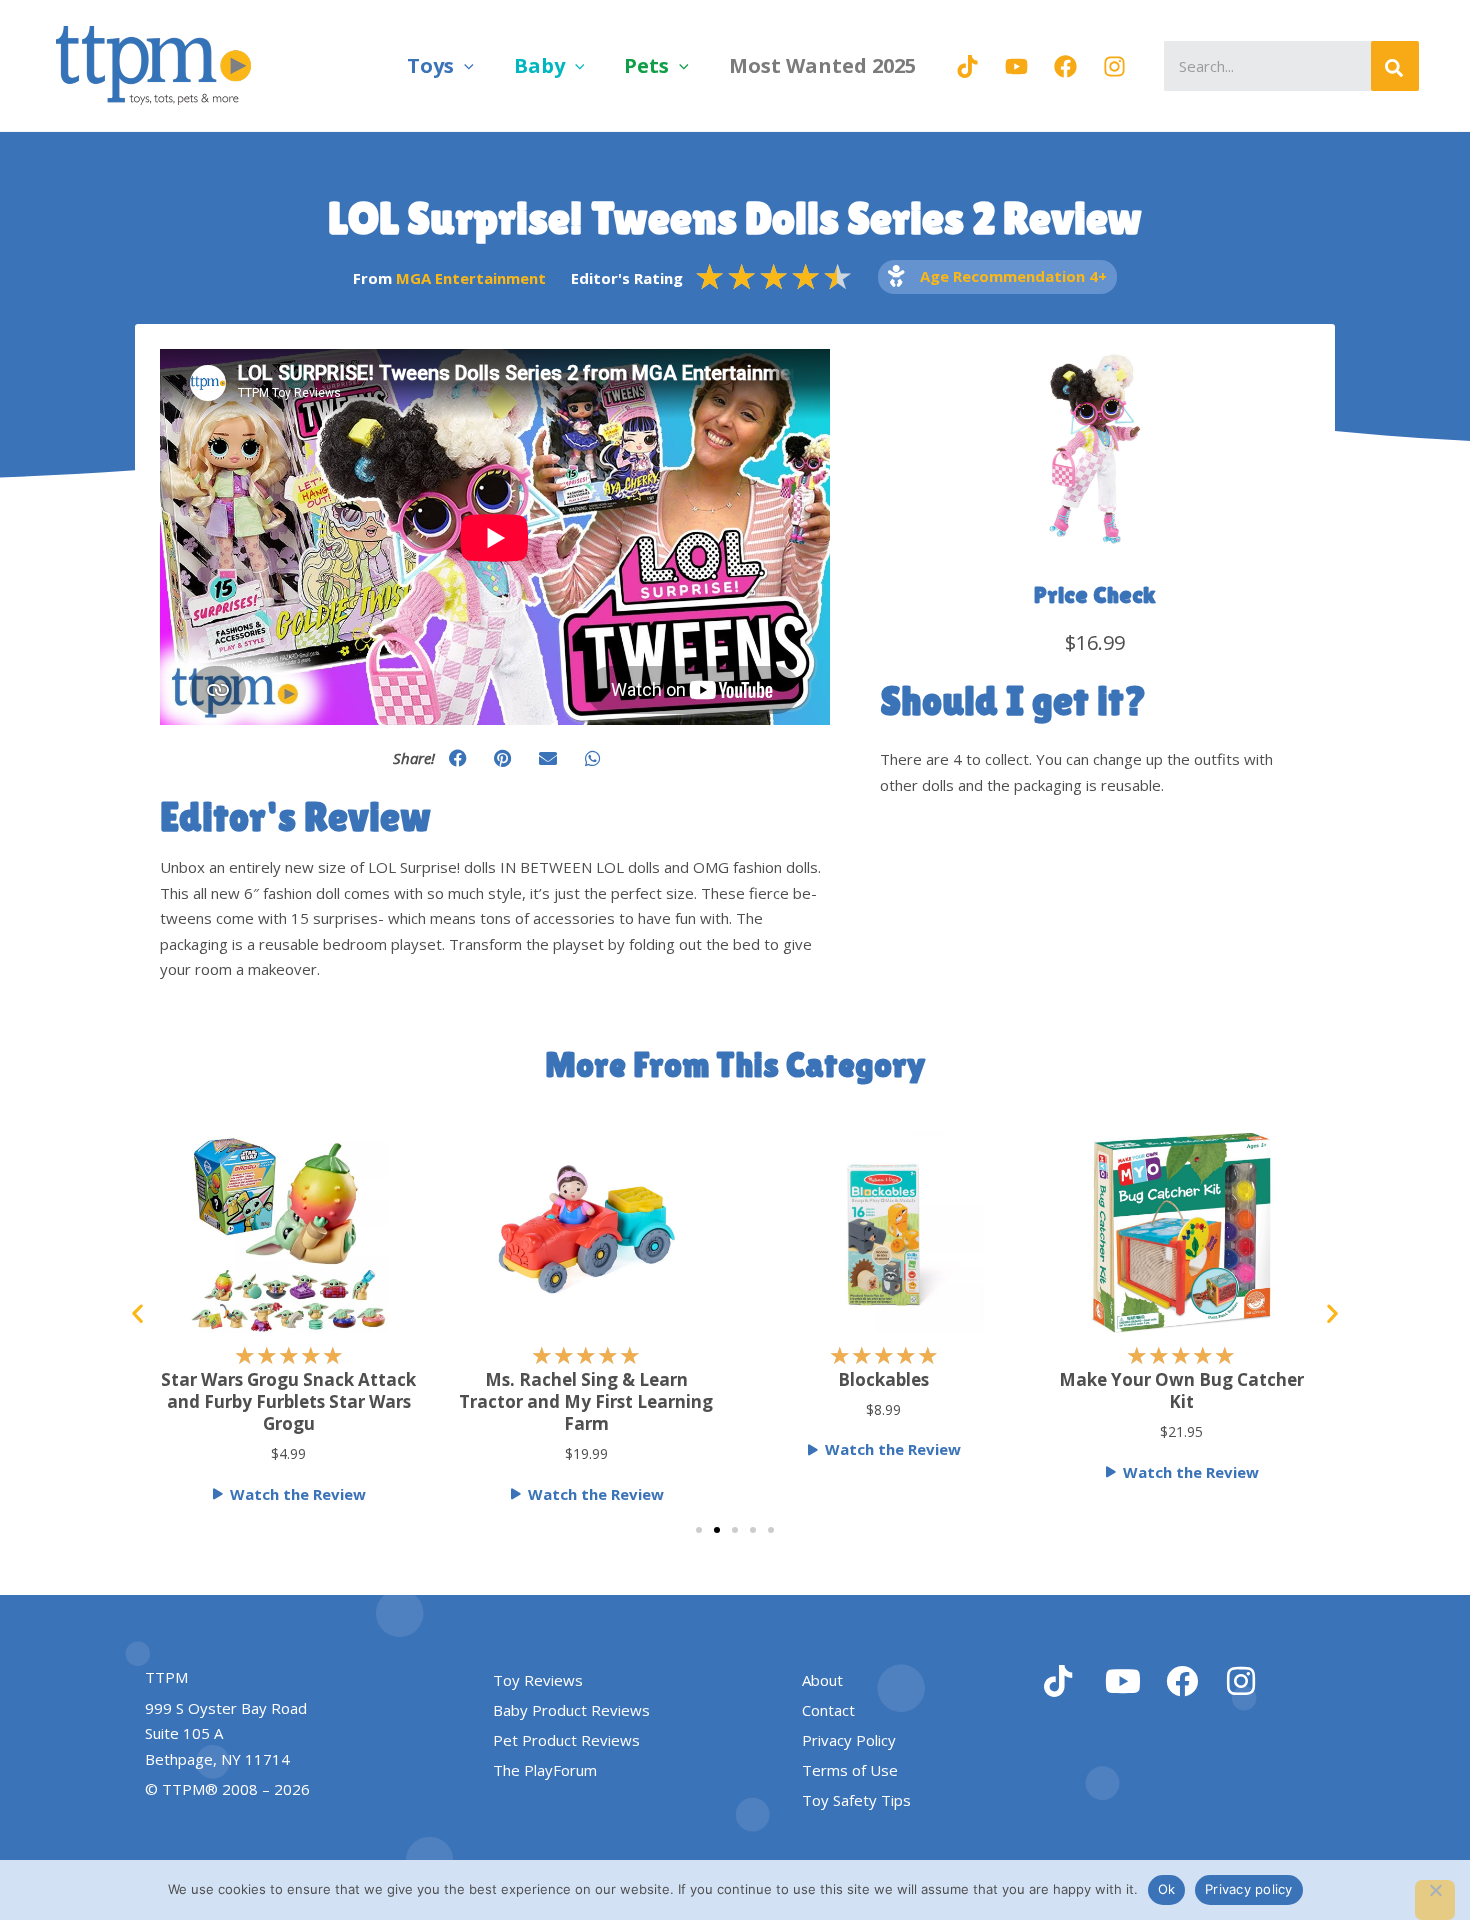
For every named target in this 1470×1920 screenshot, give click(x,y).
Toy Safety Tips (856, 1800)
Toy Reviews (538, 1680)
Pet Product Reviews (566, 1740)
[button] (464, 65)
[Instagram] (1114, 66)
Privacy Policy (849, 1740)
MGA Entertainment (471, 278)
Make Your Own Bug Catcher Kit (1181, 1390)
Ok (1167, 1889)
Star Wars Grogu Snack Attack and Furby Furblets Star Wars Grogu (288, 1401)
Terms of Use (850, 1770)
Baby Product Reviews (571, 1710)
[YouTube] (1016, 66)
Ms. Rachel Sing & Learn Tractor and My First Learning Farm (586, 1401)
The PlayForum (545, 1770)
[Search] (1395, 66)
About (822, 1680)
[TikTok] (967, 66)
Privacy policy (1249, 1889)
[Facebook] (1065, 66)
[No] (1435, 1900)
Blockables (883, 1379)
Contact (828, 1710)
